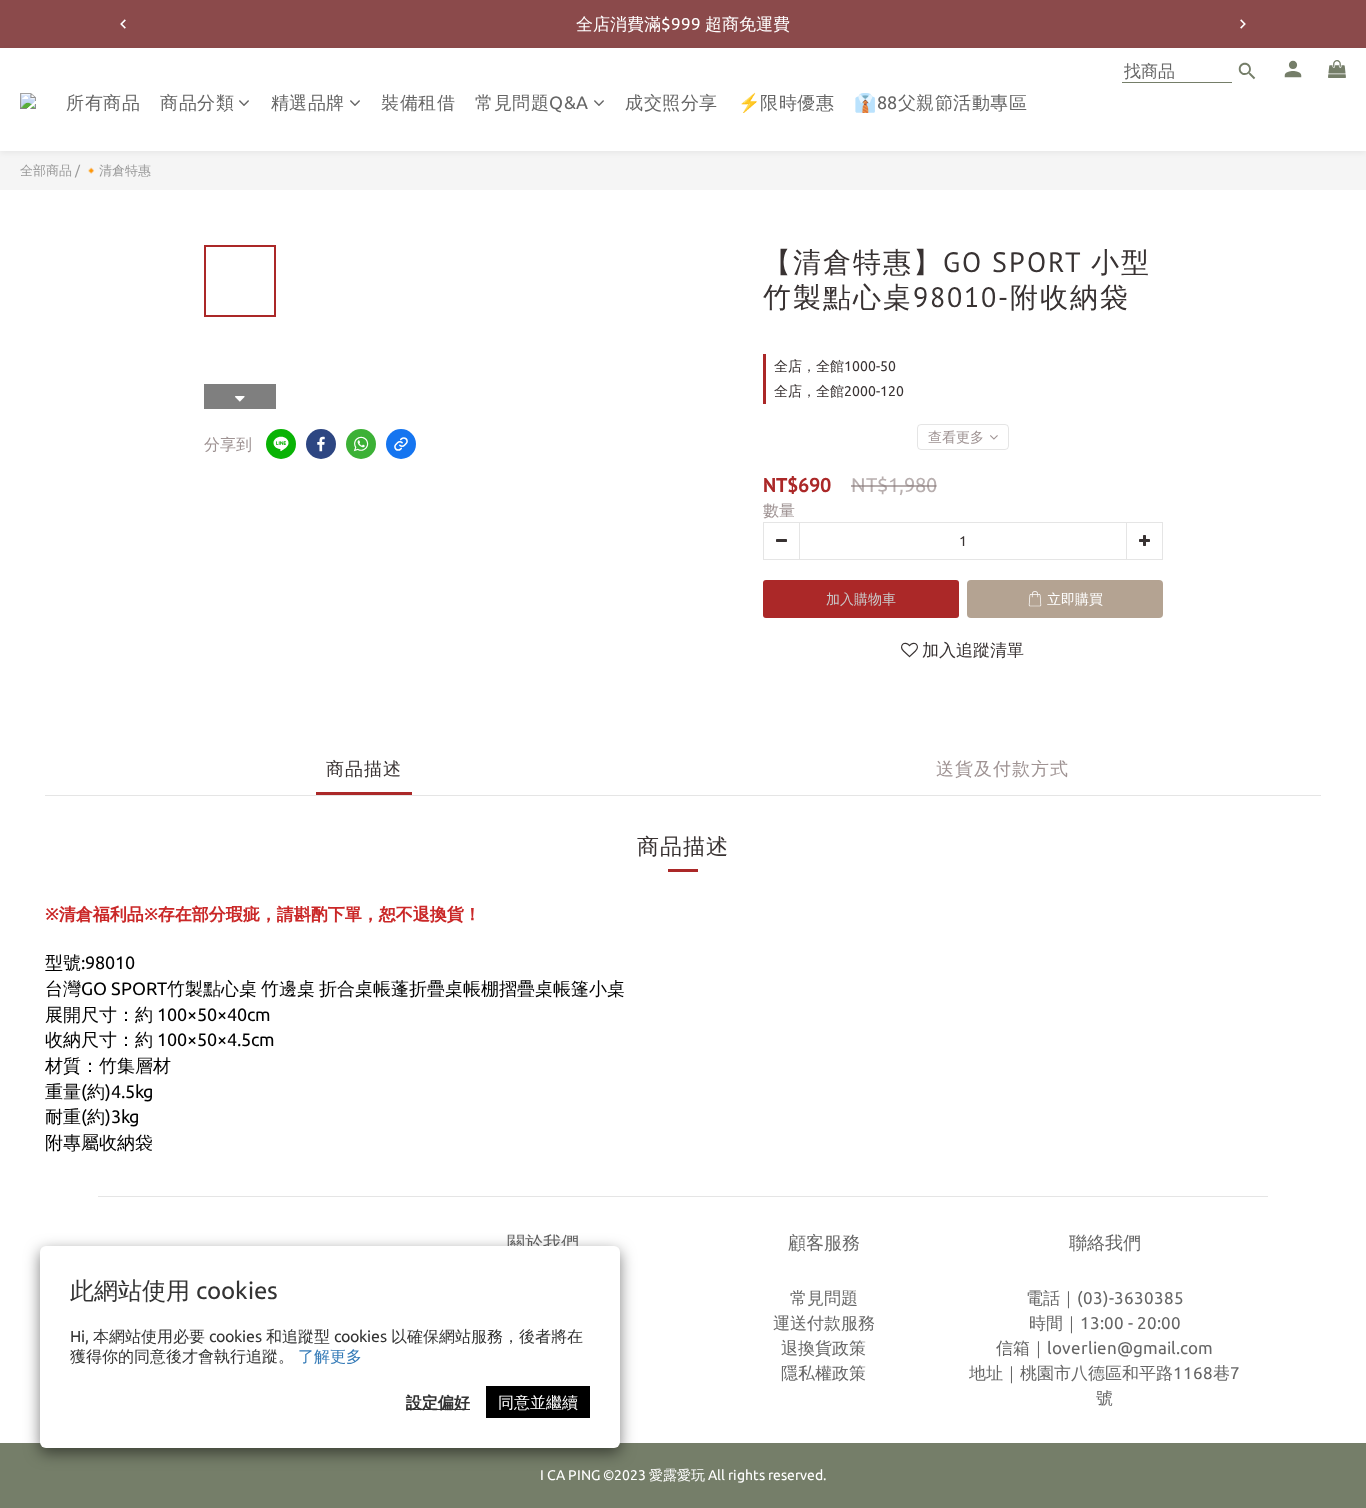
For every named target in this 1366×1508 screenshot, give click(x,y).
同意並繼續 (538, 1402)
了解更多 (330, 1356)
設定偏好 (438, 1402)
